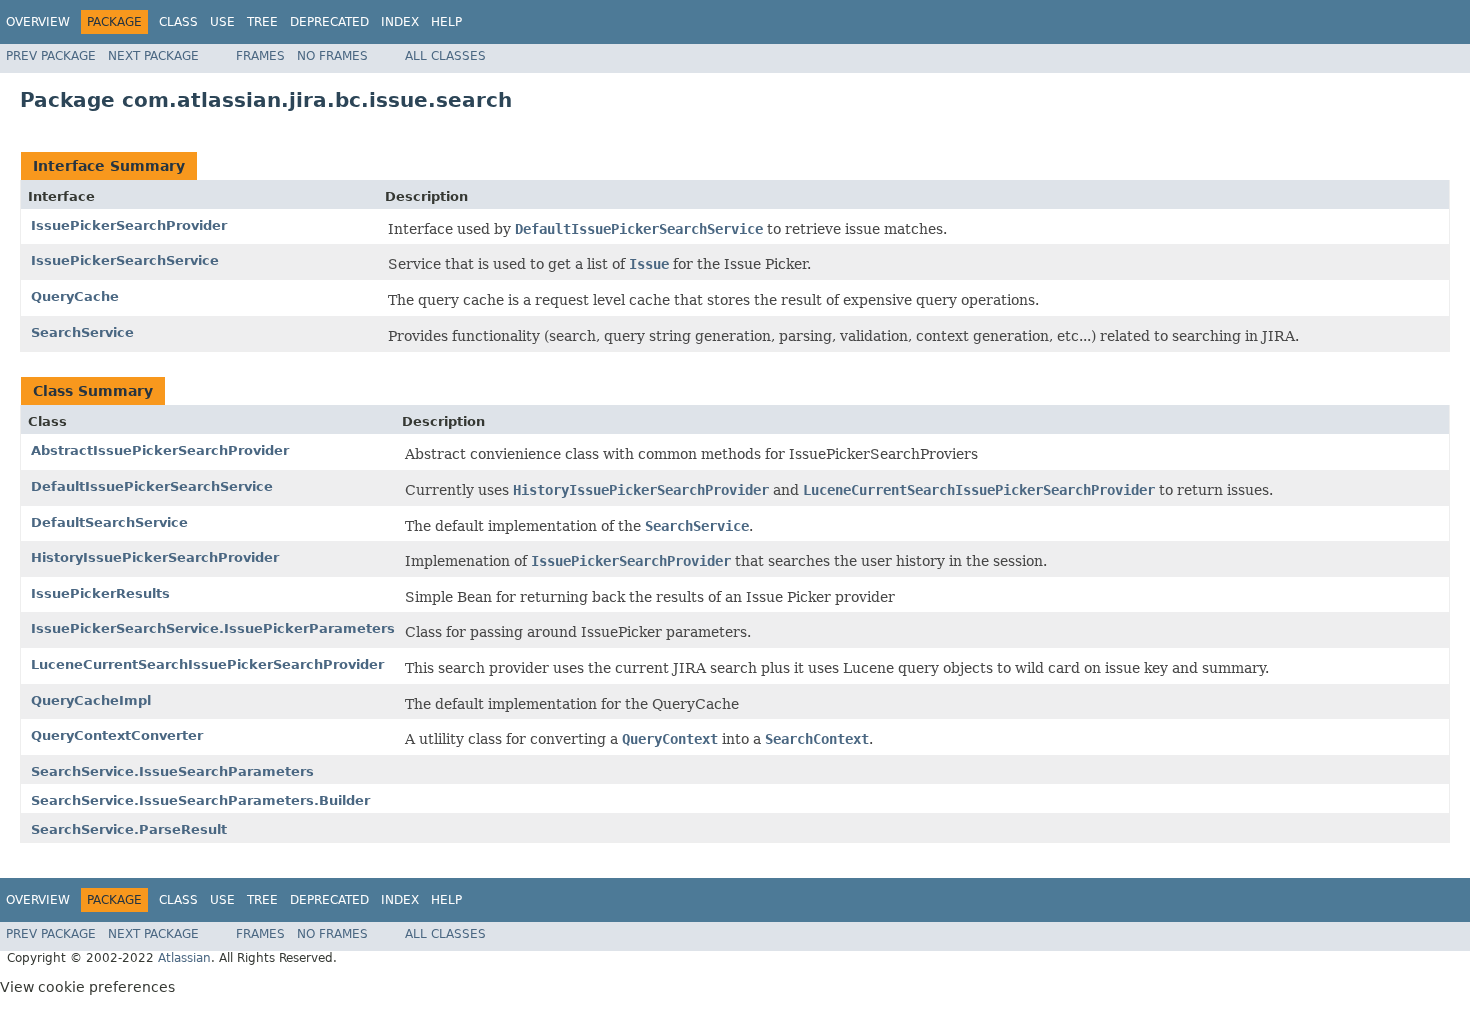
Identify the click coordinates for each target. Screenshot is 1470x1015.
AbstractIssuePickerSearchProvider (160, 450)
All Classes (445, 56)
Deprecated (329, 22)
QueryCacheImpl (91, 700)
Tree (262, 22)
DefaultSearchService (109, 522)
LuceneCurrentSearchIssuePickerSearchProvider (207, 664)
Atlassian (184, 958)
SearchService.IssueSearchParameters (172, 771)
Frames (260, 56)
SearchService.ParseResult (129, 829)
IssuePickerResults (100, 593)
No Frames (332, 56)
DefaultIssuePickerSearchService (152, 486)
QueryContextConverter (117, 735)
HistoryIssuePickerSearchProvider (155, 557)
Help (446, 22)
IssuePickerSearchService (125, 260)
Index (400, 22)
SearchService (82, 332)
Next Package (153, 56)
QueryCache (75, 296)
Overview (38, 22)
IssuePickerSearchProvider (129, 225)
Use (222, 22)
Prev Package (51, 56)
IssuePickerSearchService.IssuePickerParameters (213, 628)
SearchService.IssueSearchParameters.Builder (200, 800)
